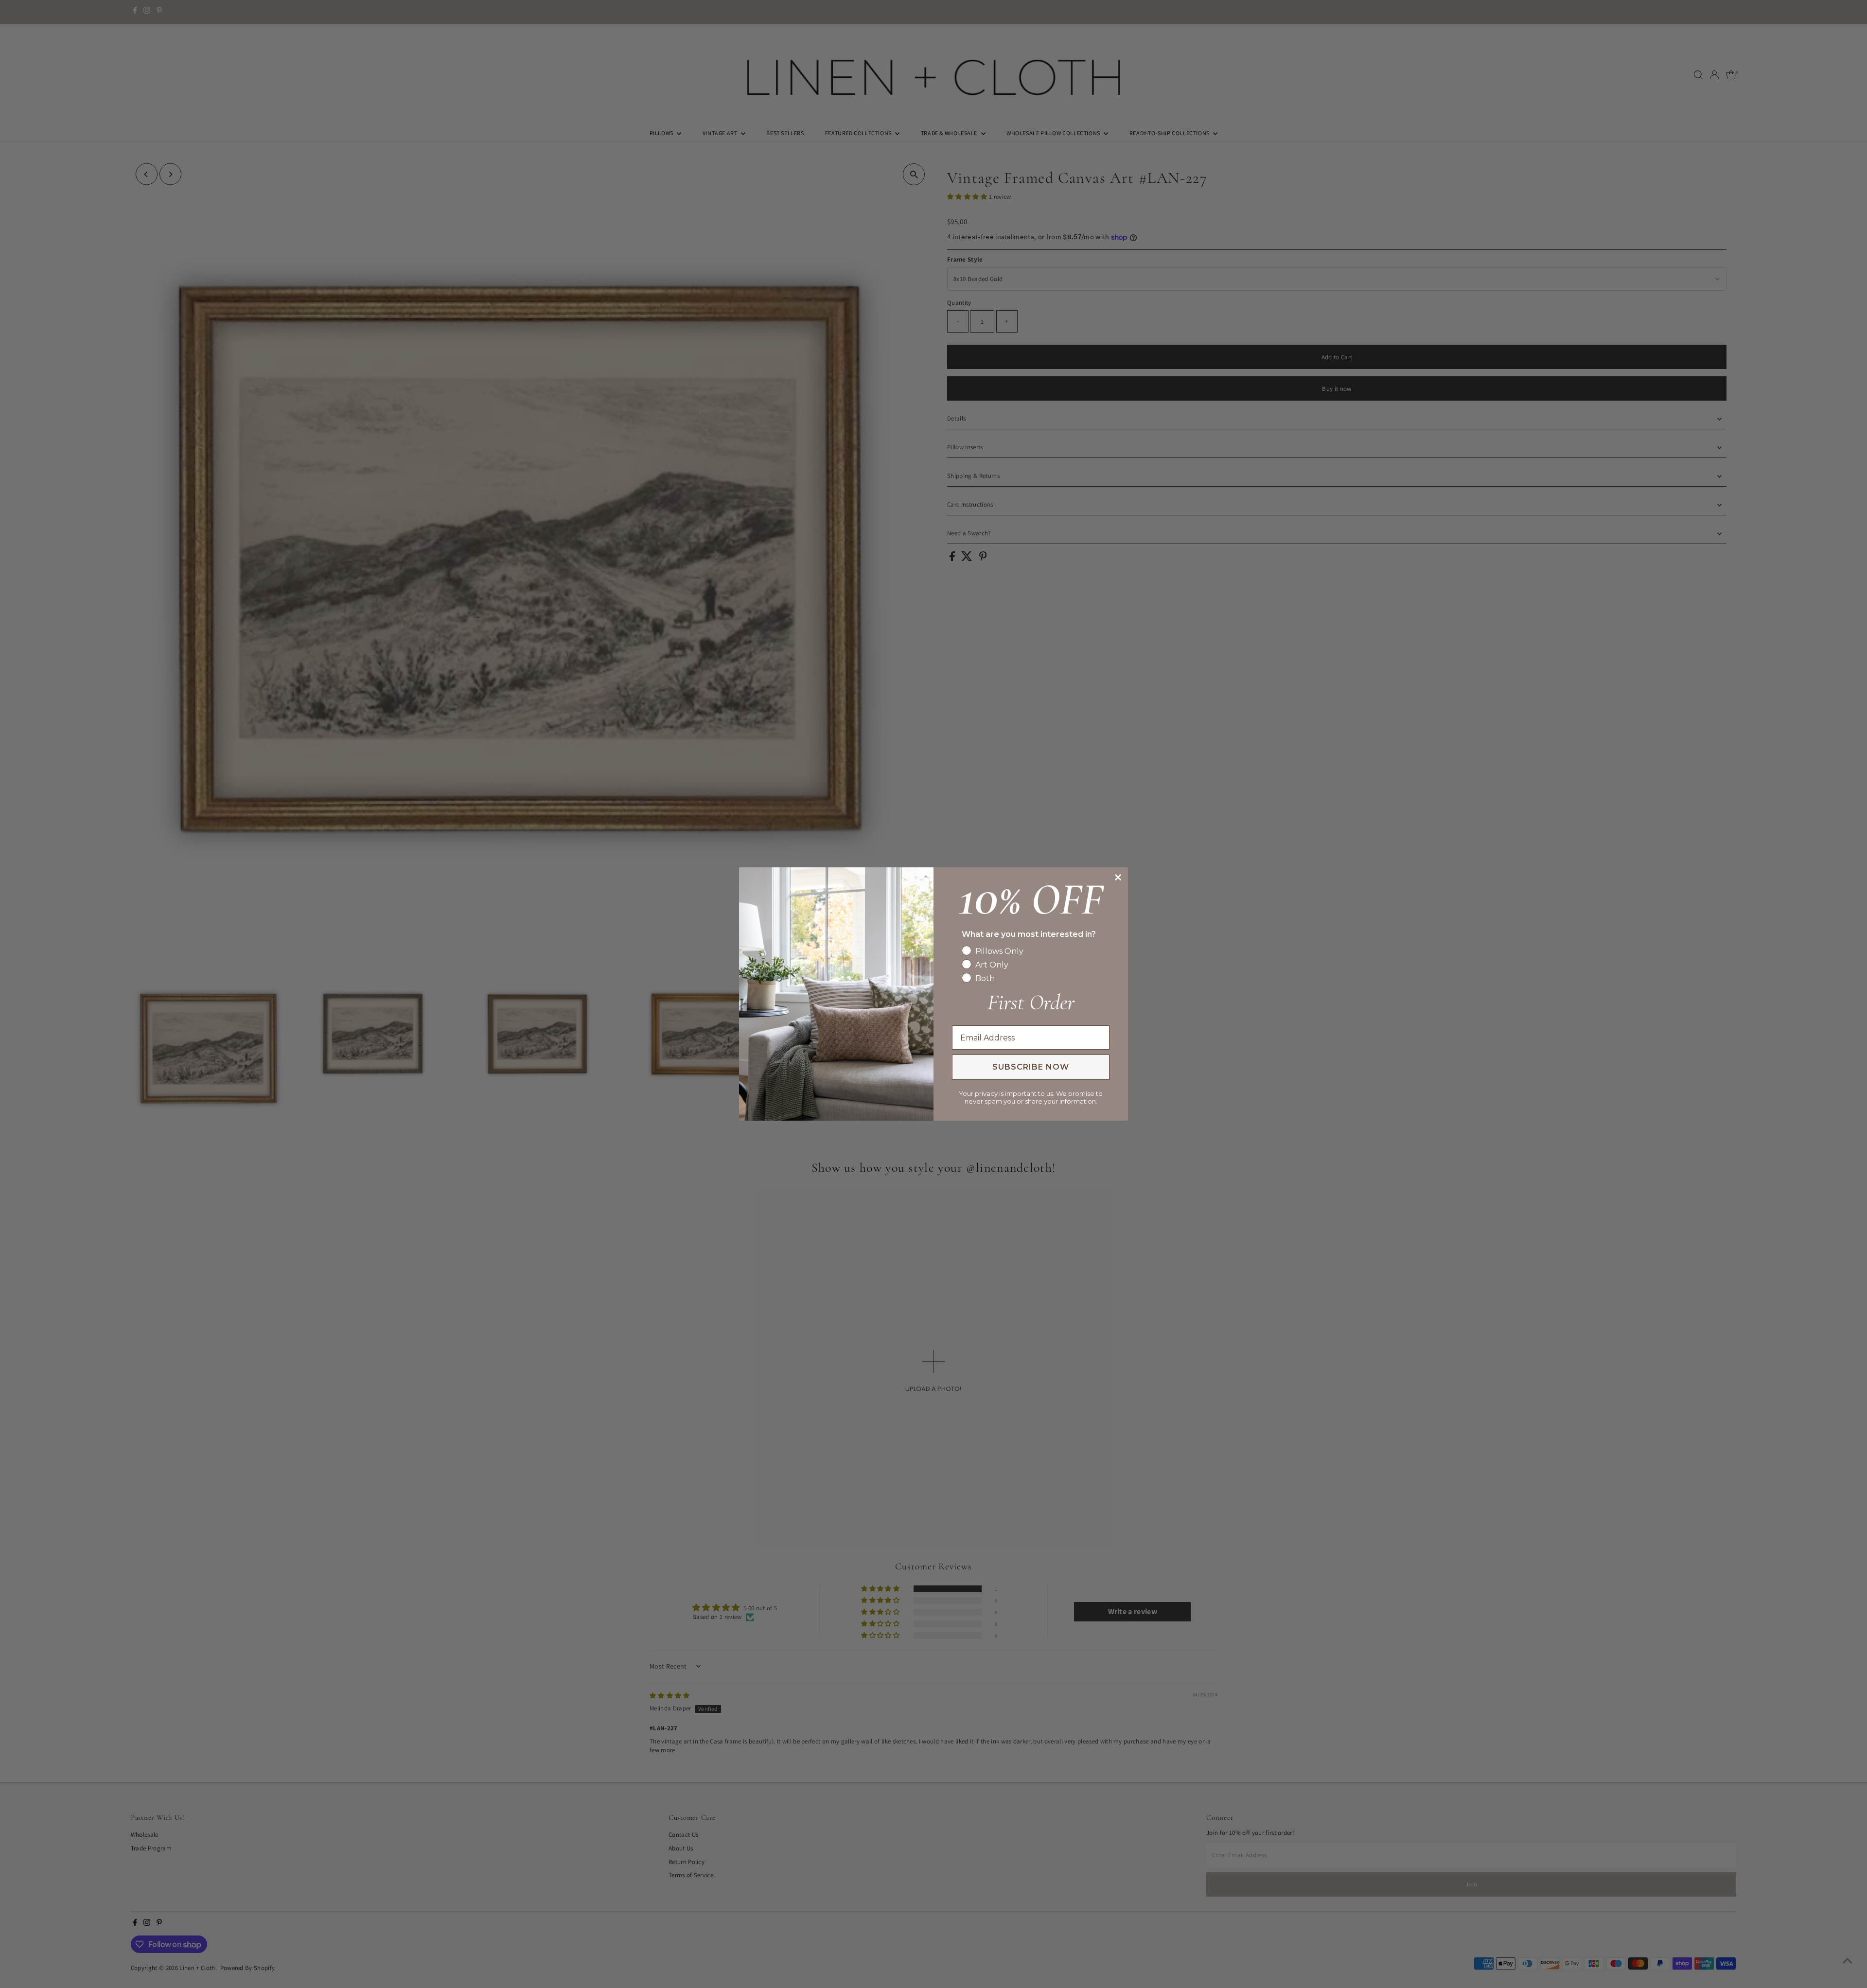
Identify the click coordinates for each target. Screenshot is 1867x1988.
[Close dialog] (1118, 877)
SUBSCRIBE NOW (1031, 1067)
